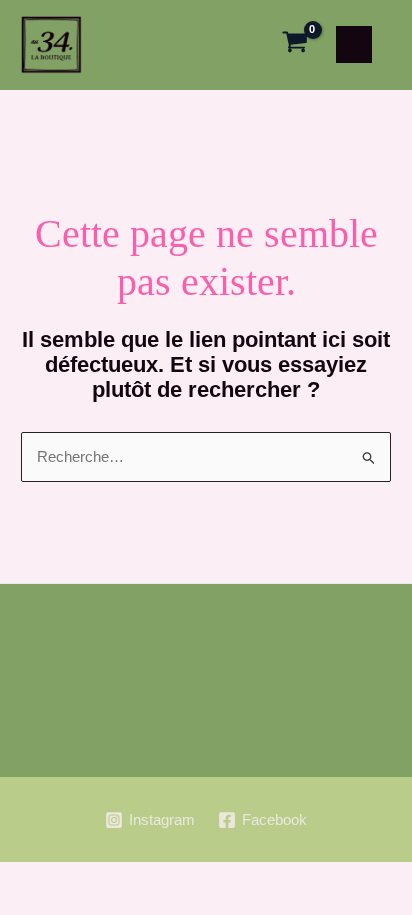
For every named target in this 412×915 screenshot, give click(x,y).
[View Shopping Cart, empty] (295, 45)
